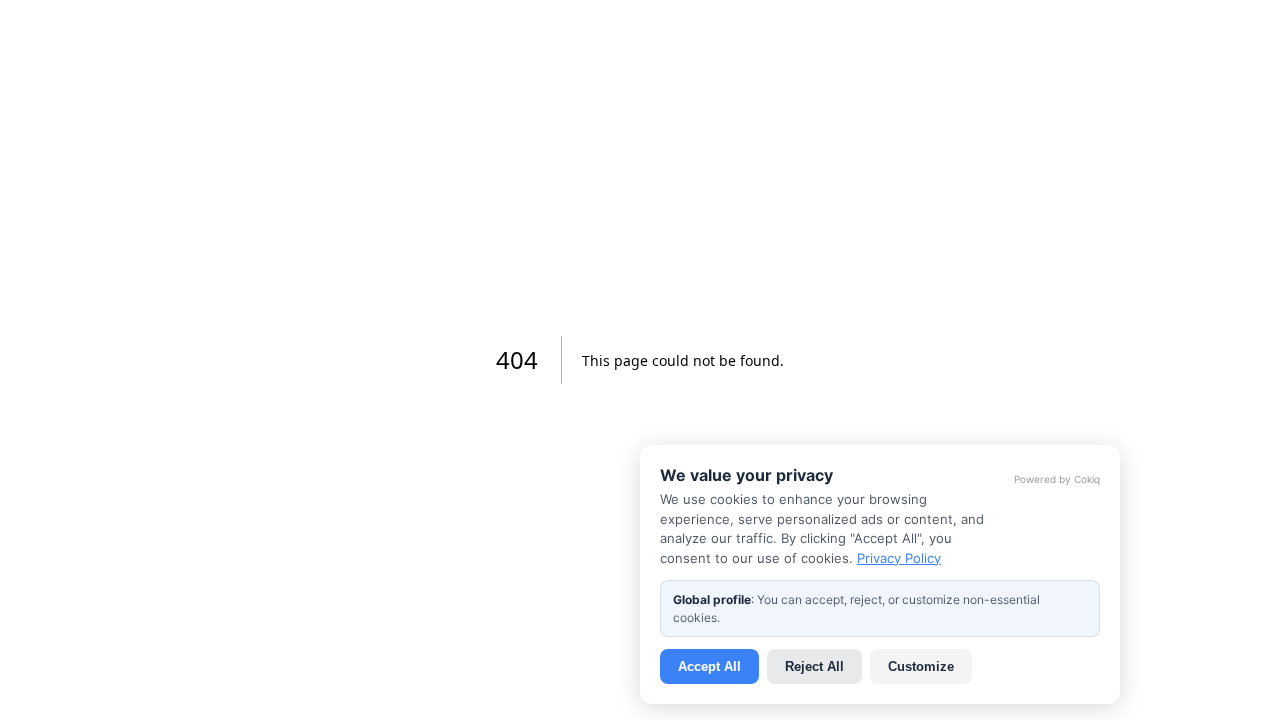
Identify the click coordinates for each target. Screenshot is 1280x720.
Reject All (814, 666)
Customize (921, 666)
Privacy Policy (899, 558)
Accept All (709, 666)
